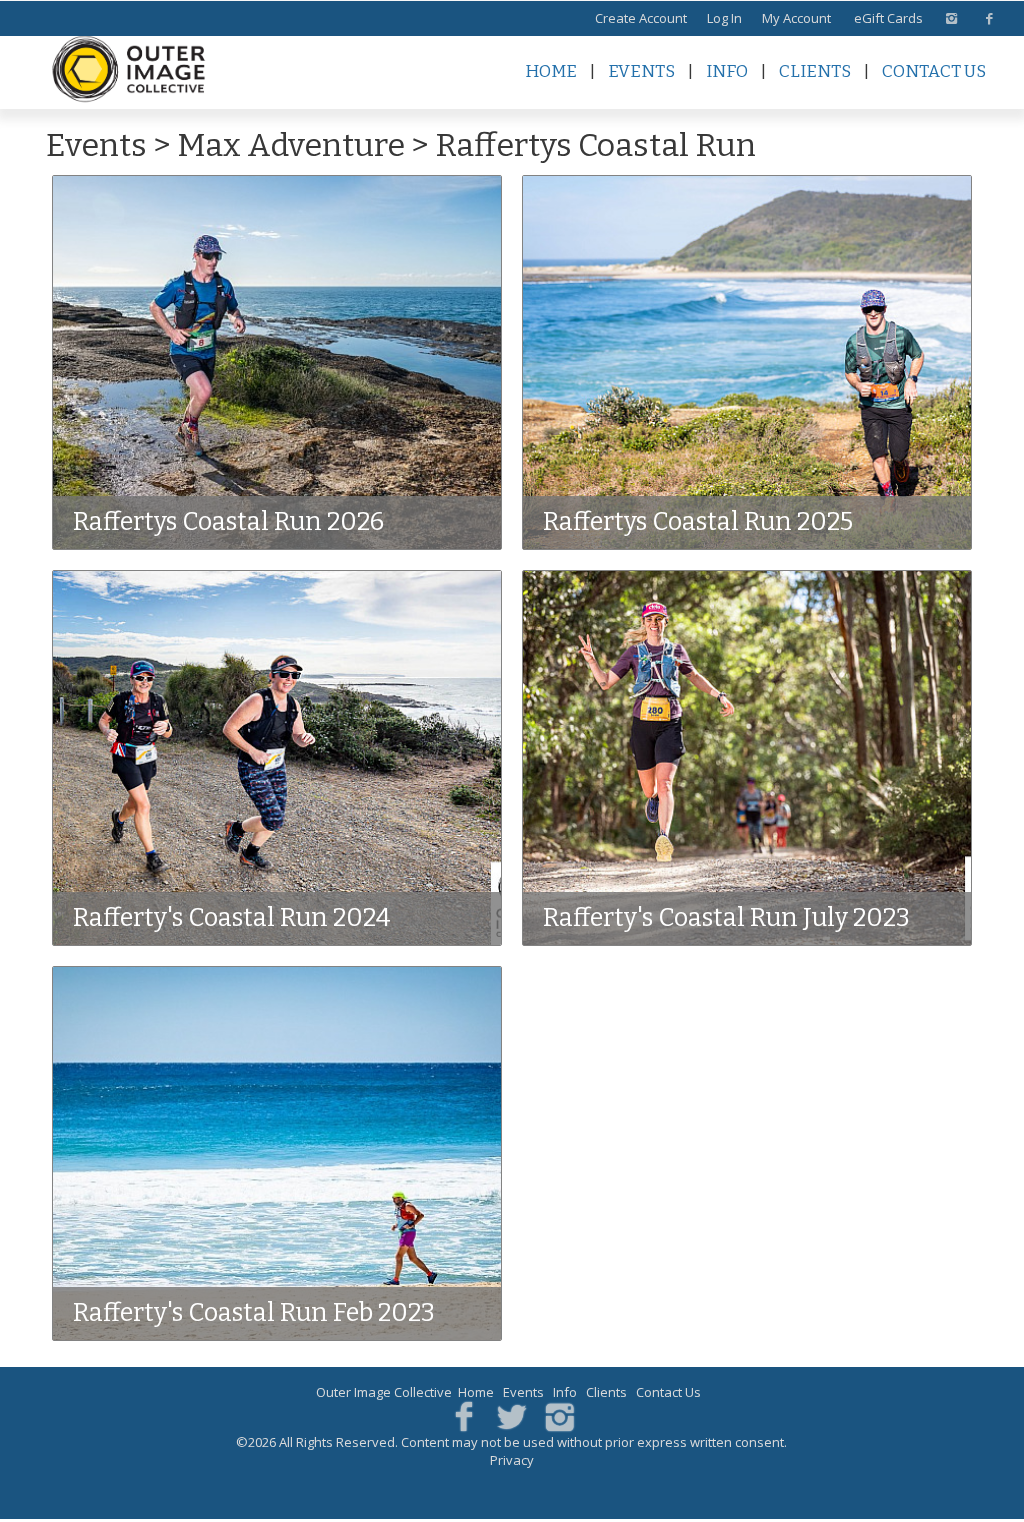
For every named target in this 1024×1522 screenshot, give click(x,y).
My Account (796, 18)
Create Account (641, 18)
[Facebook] (464, 1415)
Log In (724, 18)
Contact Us (934, 71)
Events (641, 71)
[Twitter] (512, 1415)
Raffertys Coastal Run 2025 (698, 522)
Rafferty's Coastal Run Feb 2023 (254, 1313)
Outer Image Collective (384, 1392)
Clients (815, 71)
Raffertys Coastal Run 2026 (228, 522)
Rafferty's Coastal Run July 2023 (726, 918)
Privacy (512, 1460)
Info (727, 71)
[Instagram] (559, 1415)
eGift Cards (888, 18)
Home (551, 71)
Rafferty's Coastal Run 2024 (232, 918)
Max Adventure (291, 145)
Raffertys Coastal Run (595, 145)
